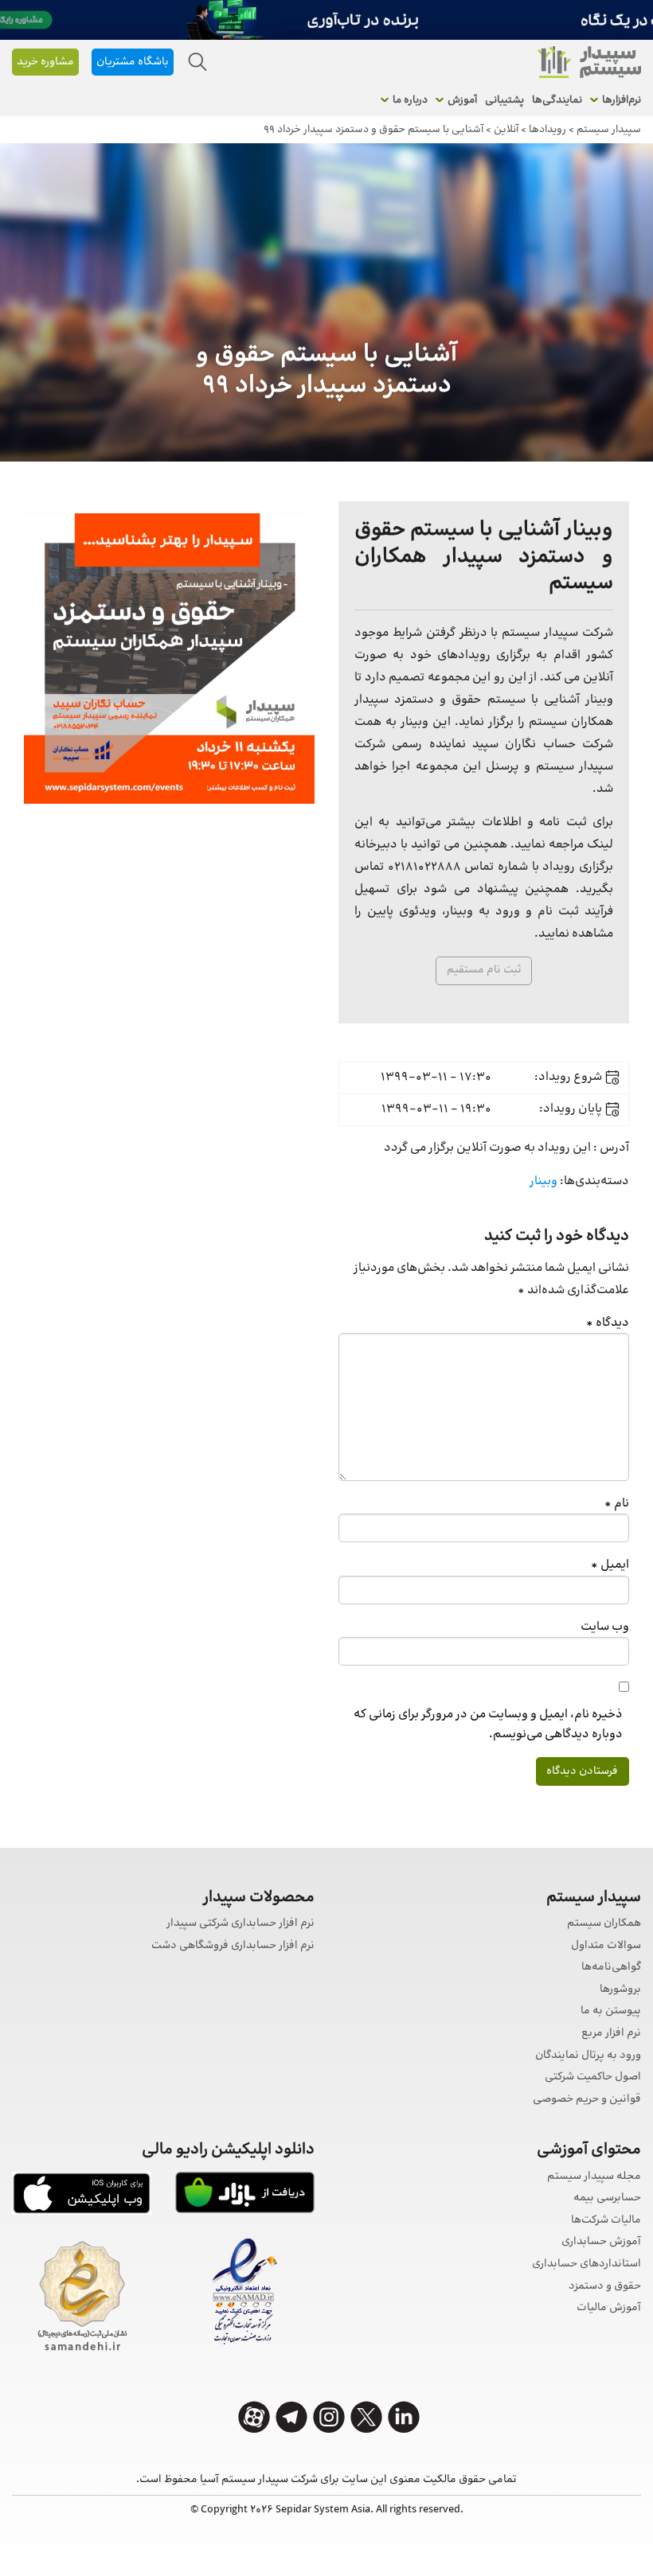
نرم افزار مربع (611, 2034)
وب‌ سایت (605, 1627)
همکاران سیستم (604, 1924)
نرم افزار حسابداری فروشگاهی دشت (233, 1946)
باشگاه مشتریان (133, 62)
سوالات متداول (606, 1946)
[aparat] (254, 2417)
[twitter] (366, 2417)
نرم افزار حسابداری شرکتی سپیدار (240, 1924)
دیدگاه (608, 1323)
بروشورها (620, 1990)
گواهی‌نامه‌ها (611, 1968)
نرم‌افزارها (622, 100)
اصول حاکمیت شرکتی (593, 2077)
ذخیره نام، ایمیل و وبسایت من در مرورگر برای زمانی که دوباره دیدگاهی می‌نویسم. (488, 1724)
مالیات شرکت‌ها (606, 2221)
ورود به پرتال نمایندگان (588, 2056)
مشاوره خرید (45, 62)
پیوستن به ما (611, 2011)
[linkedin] (404, 2417)
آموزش (462, 100)
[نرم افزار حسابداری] (589, 62)
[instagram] (329, 2417)
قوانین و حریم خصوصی (587, 2100)
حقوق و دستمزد (605, 2287)
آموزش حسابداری (601, 2242)
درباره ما (410, 100)
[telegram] (291, 2417)
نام (617, 1504)
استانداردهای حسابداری (587, 2264)
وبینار (544, 1181)
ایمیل (610, 1565)
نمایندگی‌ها (557, 100)
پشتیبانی (504, 100)
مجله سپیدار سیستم (594, 2177)
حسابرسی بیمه (607, 2198)
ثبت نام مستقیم (484, 970)
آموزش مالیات (609, 2308)
